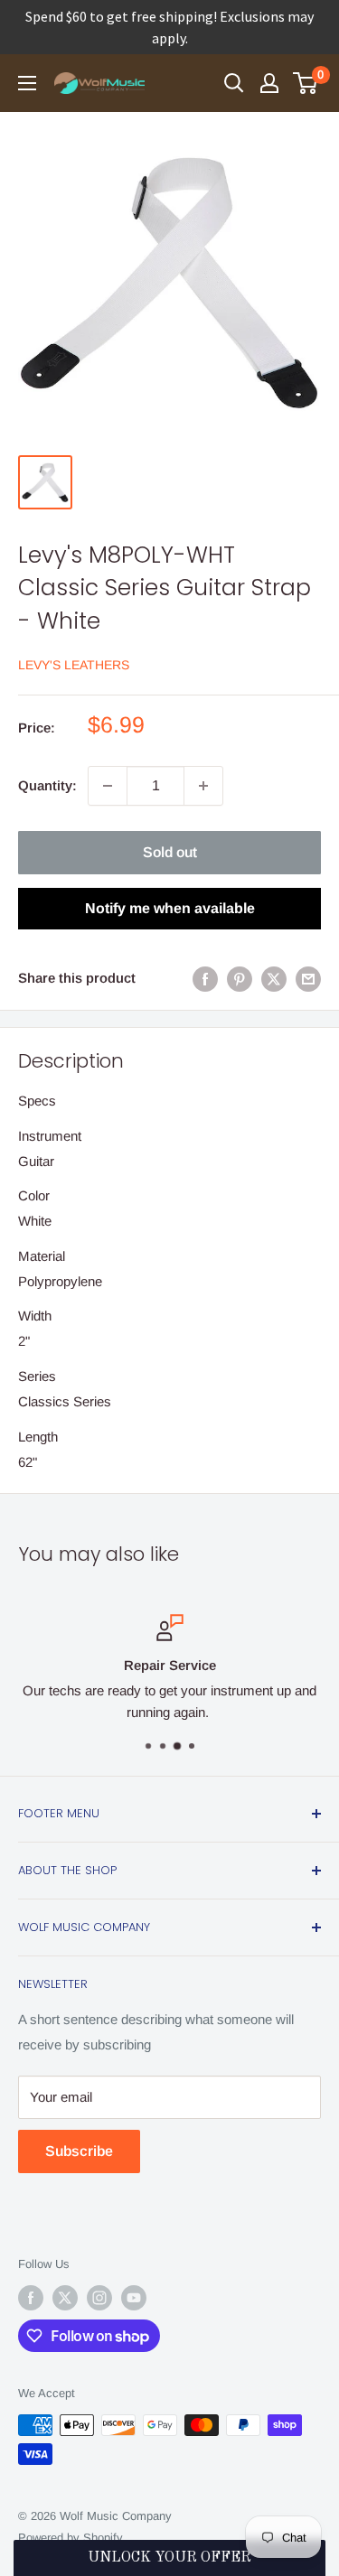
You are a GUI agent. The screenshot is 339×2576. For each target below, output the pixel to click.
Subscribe (79, 2151)
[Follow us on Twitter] (65, 2298)
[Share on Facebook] (205, 979)
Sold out (170, 852)
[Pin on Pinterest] (240, 979)
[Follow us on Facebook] (31, 2298)
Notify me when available (170, 908)
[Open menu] (27, 83)
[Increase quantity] (203, 786)
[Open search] (234, 83)
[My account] (269, 83)
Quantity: (47, 785)
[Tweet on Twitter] (274, 979)
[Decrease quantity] (108, 786)
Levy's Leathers (74, 665)
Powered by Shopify (71, 2538)
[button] (169, 2558)
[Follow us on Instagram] (99, 2298)
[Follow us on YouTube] (134, 2298)
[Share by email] (308, 979)
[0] (306, 83)
